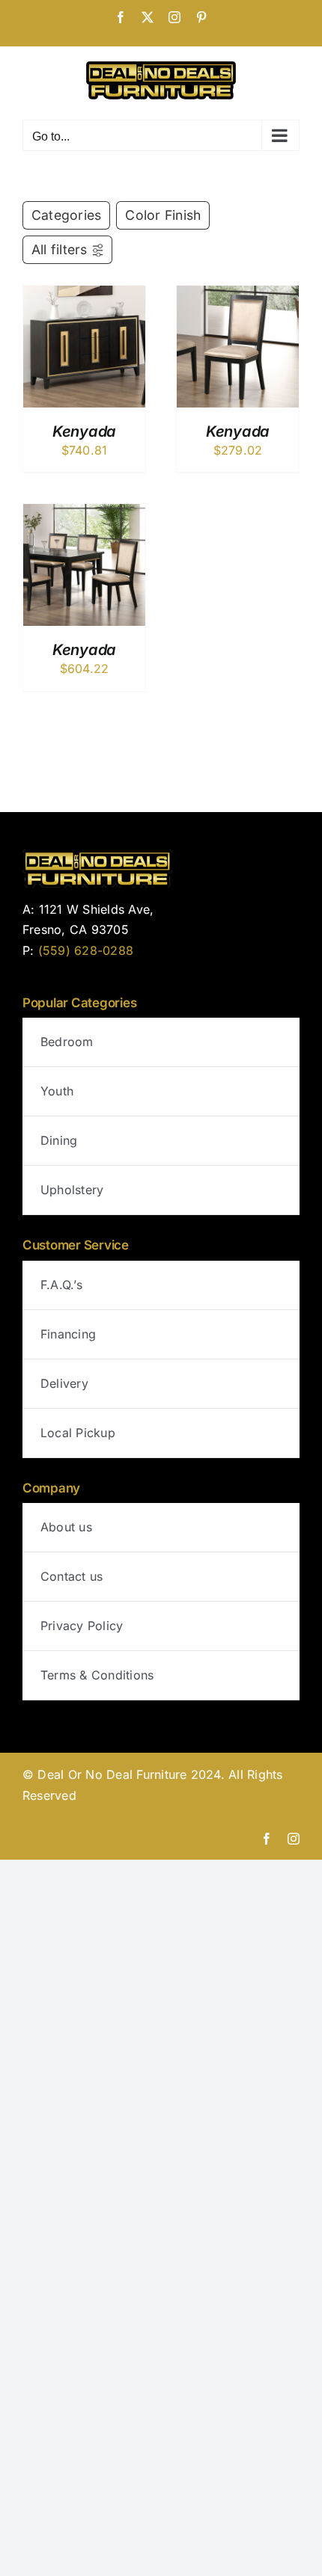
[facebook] (267, 1839)
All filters (60, 249)
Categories (66, 215)
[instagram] (294, 1839)
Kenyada (84, 431)
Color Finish (163, 215)
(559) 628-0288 (86, 950)
